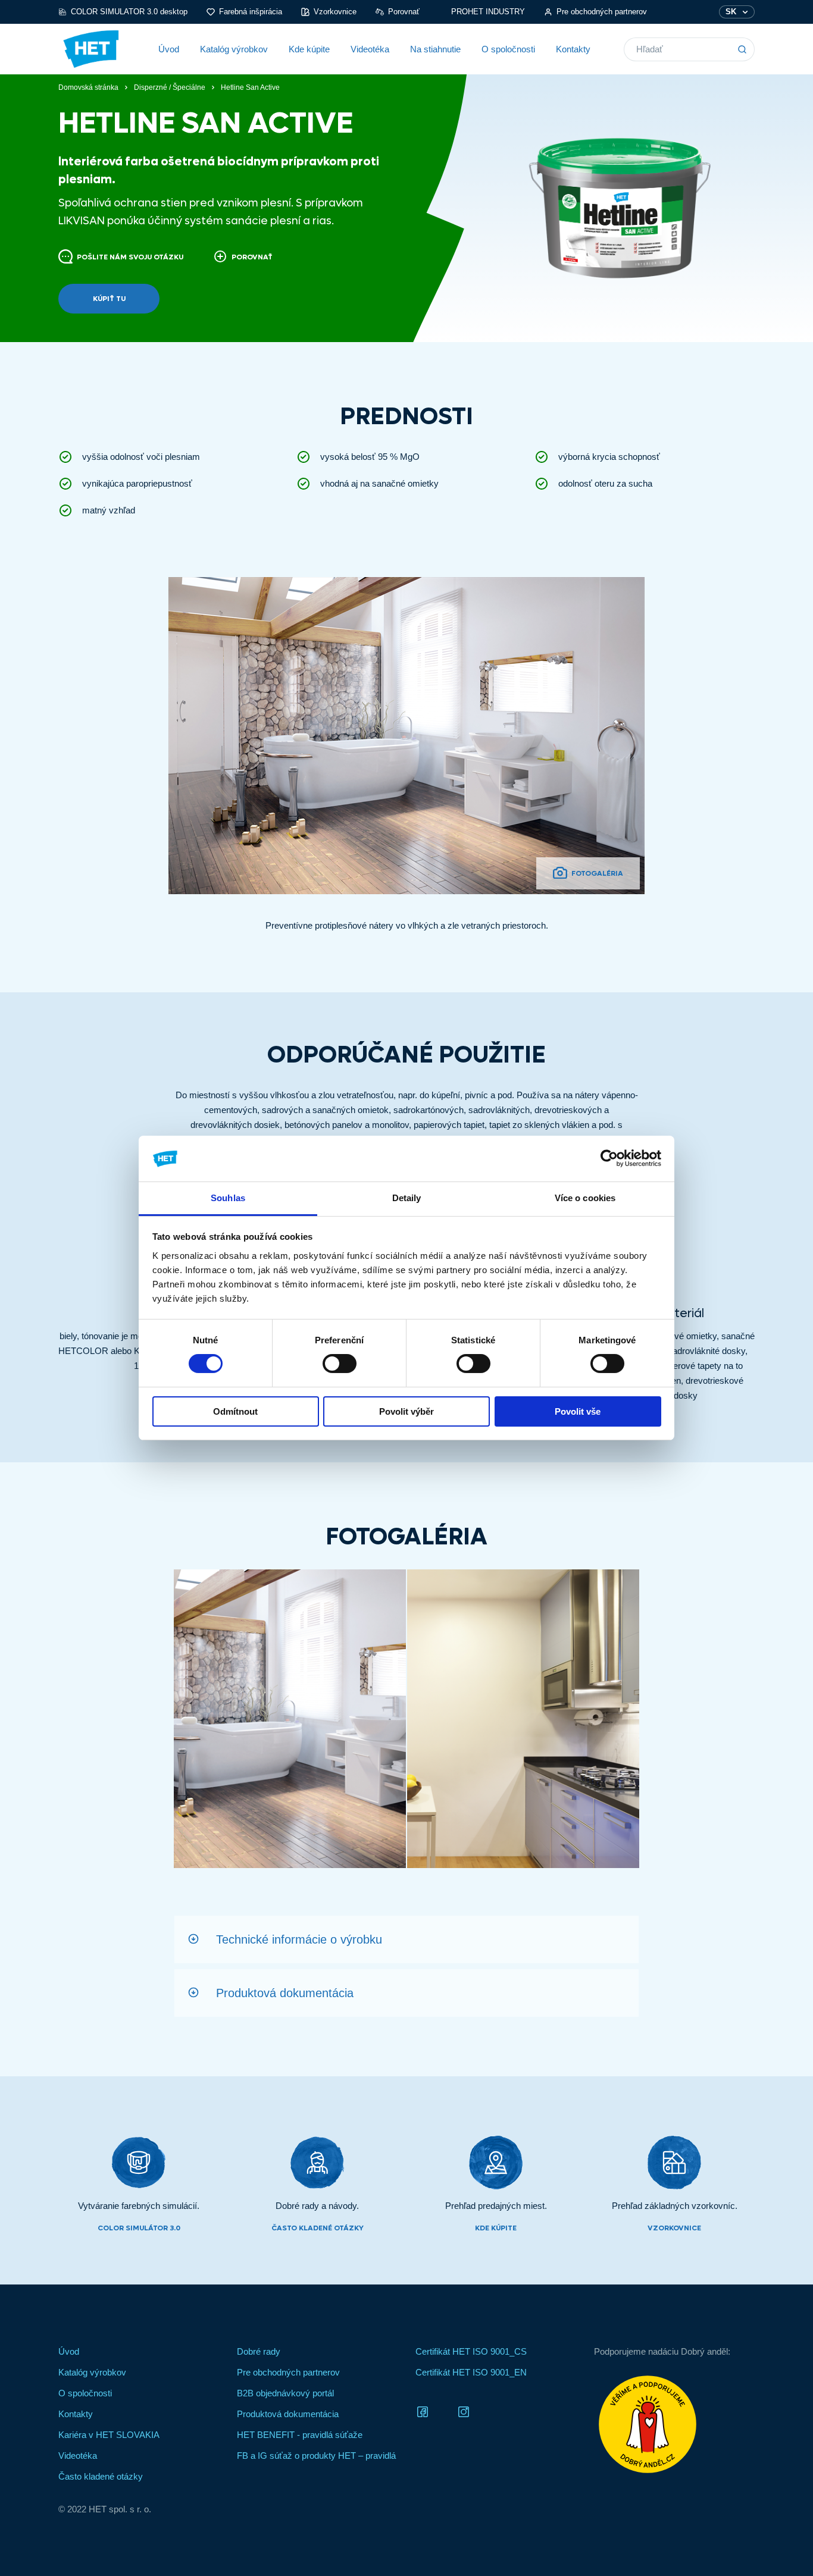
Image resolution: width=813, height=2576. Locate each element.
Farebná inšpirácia (251, 12)
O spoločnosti (508, 49)
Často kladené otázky (318, 2228)
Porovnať (404, 12)
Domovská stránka (88, 87)
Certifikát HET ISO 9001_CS (471, 2351)
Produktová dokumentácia (285, 1993)
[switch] (340, 1364)
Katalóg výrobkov (234, 49)
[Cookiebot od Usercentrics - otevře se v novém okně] (609, 1158)
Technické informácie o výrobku (299, 1939)
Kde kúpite (309, 49)
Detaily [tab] (407, 1198)
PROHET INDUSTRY (488, 12)
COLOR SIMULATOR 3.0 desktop (129, 12)
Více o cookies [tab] (585, 1198)
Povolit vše (578, 1411)
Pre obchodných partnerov (602, 12)
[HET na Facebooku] (423, 2411)
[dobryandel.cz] (674, 2424)
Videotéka (370, 49)
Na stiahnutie (435, 49)
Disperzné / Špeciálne (170, 87)
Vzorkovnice (335, 12)
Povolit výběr (406, 1411)
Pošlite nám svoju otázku (130, 257)
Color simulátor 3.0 (139, 2228)
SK (731, 12)
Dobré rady (259, 2351)
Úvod (169, 49)
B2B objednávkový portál (285, 2393)
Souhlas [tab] (228, 1198)
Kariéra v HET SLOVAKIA (109, 2435)
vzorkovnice (674, 2228)
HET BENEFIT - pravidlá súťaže (300, 2435)
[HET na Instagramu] (464, 2411)
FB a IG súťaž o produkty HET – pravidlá (316, 2456)
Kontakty (573, 49)
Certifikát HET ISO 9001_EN (471, 2372)
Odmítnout (235, 1411)
